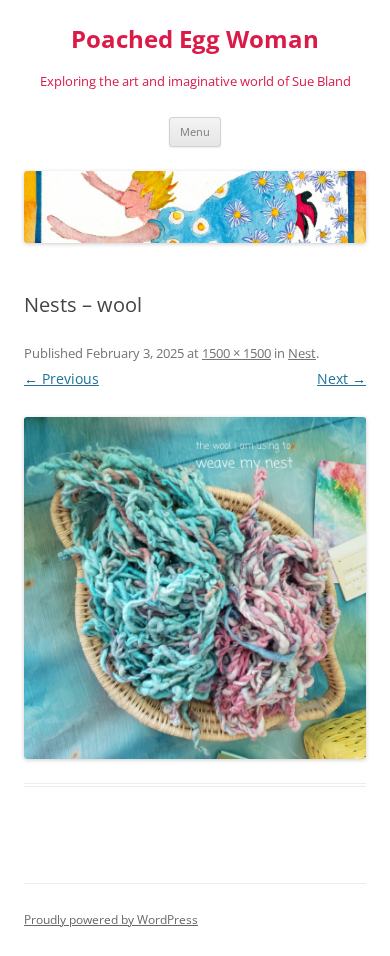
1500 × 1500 (236, 353)
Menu (195, 131)
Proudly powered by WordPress (111, 919)
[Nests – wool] (195, 588)
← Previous (61, 378)
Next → (341, 378)
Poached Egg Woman (195, 39)
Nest (302, 353)
